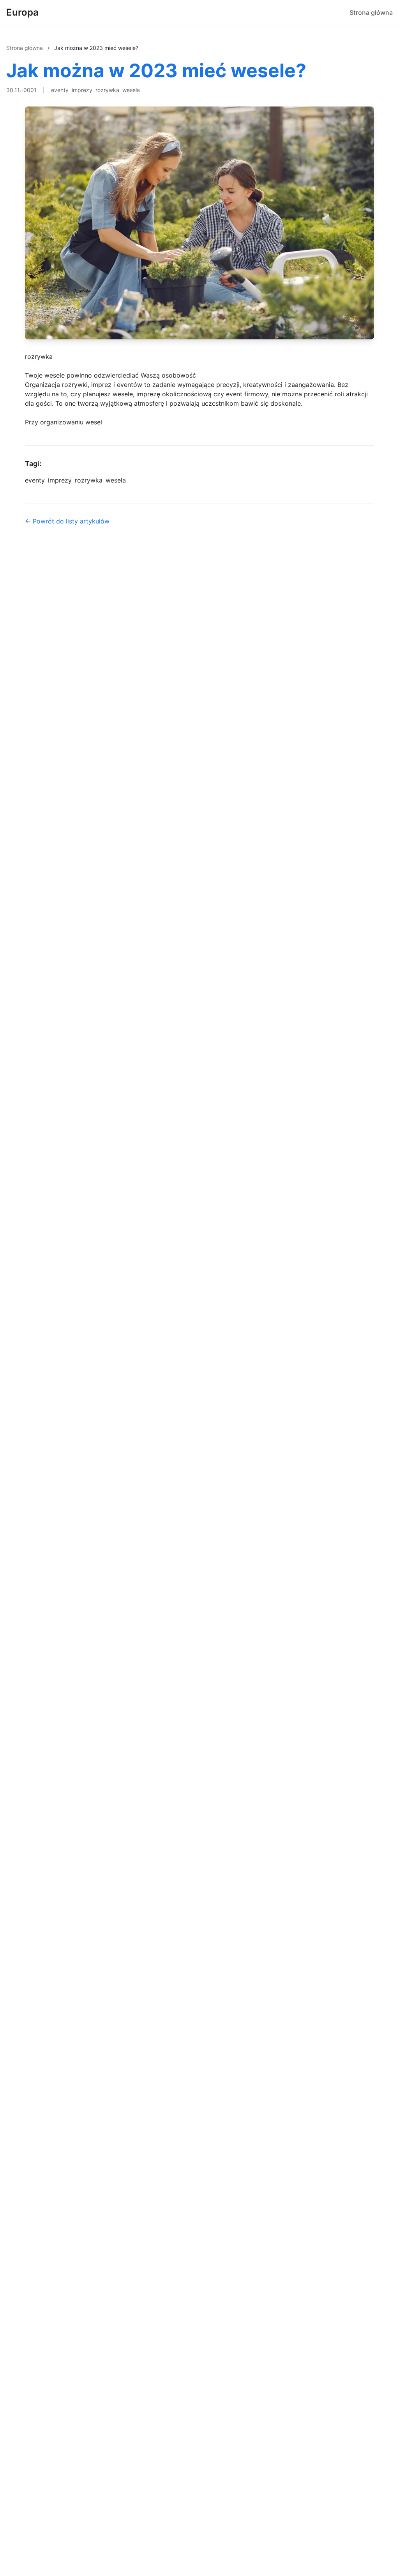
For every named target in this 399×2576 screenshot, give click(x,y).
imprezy (82, 90)
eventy (60, 90)
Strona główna (371, 12)
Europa (22, 12)
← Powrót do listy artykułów (67, 521)
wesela (131, 90)
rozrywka (107, 90)
